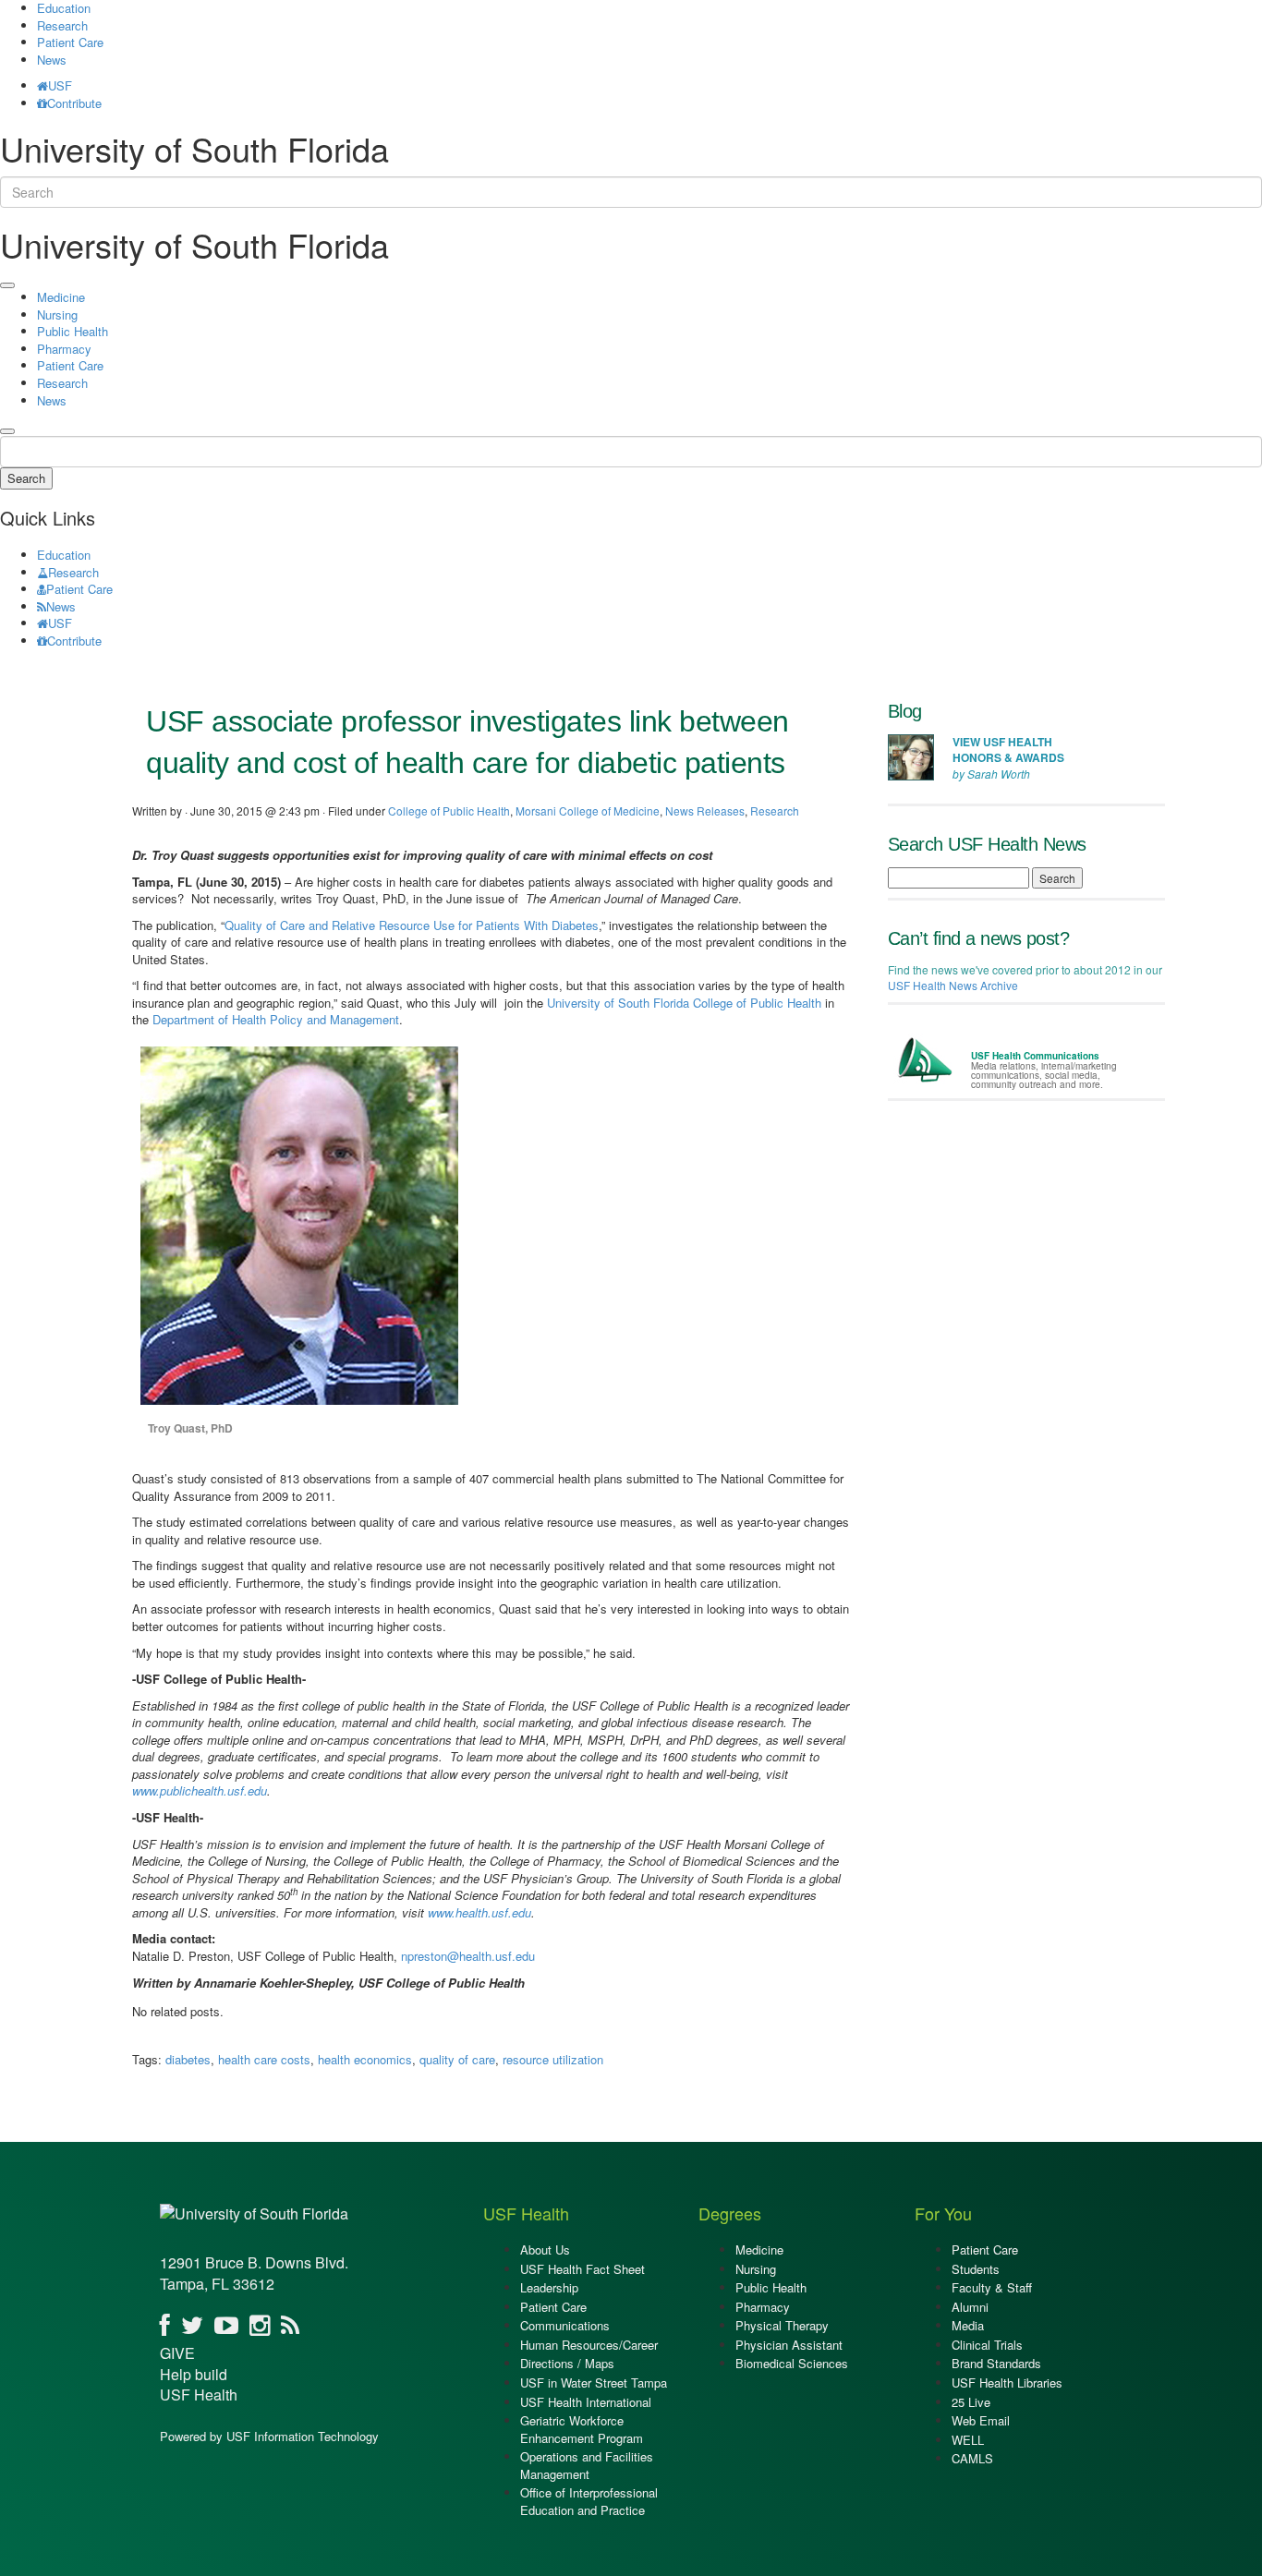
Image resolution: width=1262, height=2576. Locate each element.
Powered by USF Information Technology (269, 2436)
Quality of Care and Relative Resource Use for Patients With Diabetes (412, 925)
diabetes (188, 2059)
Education (64, 555)
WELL (968, 2440)
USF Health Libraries (1007, 2382)
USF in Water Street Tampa (594, 2382)
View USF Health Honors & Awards (1008, 750)
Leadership (549, 2287)
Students (976, 2269)
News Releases (705, 810)
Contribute (74, 103)
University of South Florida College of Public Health (684, 1003)
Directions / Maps (567, 2363)
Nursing (57, 314)
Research (62, 25)
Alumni (970, 2307)
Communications (565, 2325)
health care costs (264, 2059)
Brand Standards (996, 2363)
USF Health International (586, 2402)
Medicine (61, 297)
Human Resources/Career (589, 2345)
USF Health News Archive (953, 985)
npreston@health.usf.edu (468, 1956)
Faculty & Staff (992, 2287)
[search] (7, 431)
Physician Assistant (789, 2345)
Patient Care (70, 42)
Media (968, 2325)
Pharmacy (64, 349)
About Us (545, 2249)
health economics (365, 2059)
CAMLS (972, 2458)
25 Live (971, 2402)
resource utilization (553, 2059)
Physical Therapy (782, 2325)
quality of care (457, 2059)
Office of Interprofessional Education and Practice (589, 2501)
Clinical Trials (987, 2345)
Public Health (73, 331)
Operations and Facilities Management (587, 2465)
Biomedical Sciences (792, 2363)
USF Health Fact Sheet (582, 2269)
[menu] (7, 285)
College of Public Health (449, 810)
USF (60, 85)
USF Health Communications (1035, 1056)
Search (26, 478)
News (52, 60)
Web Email (981, 2420)
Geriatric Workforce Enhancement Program (582, 2429)
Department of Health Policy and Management (276, 1019)
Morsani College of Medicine (588, 810)
